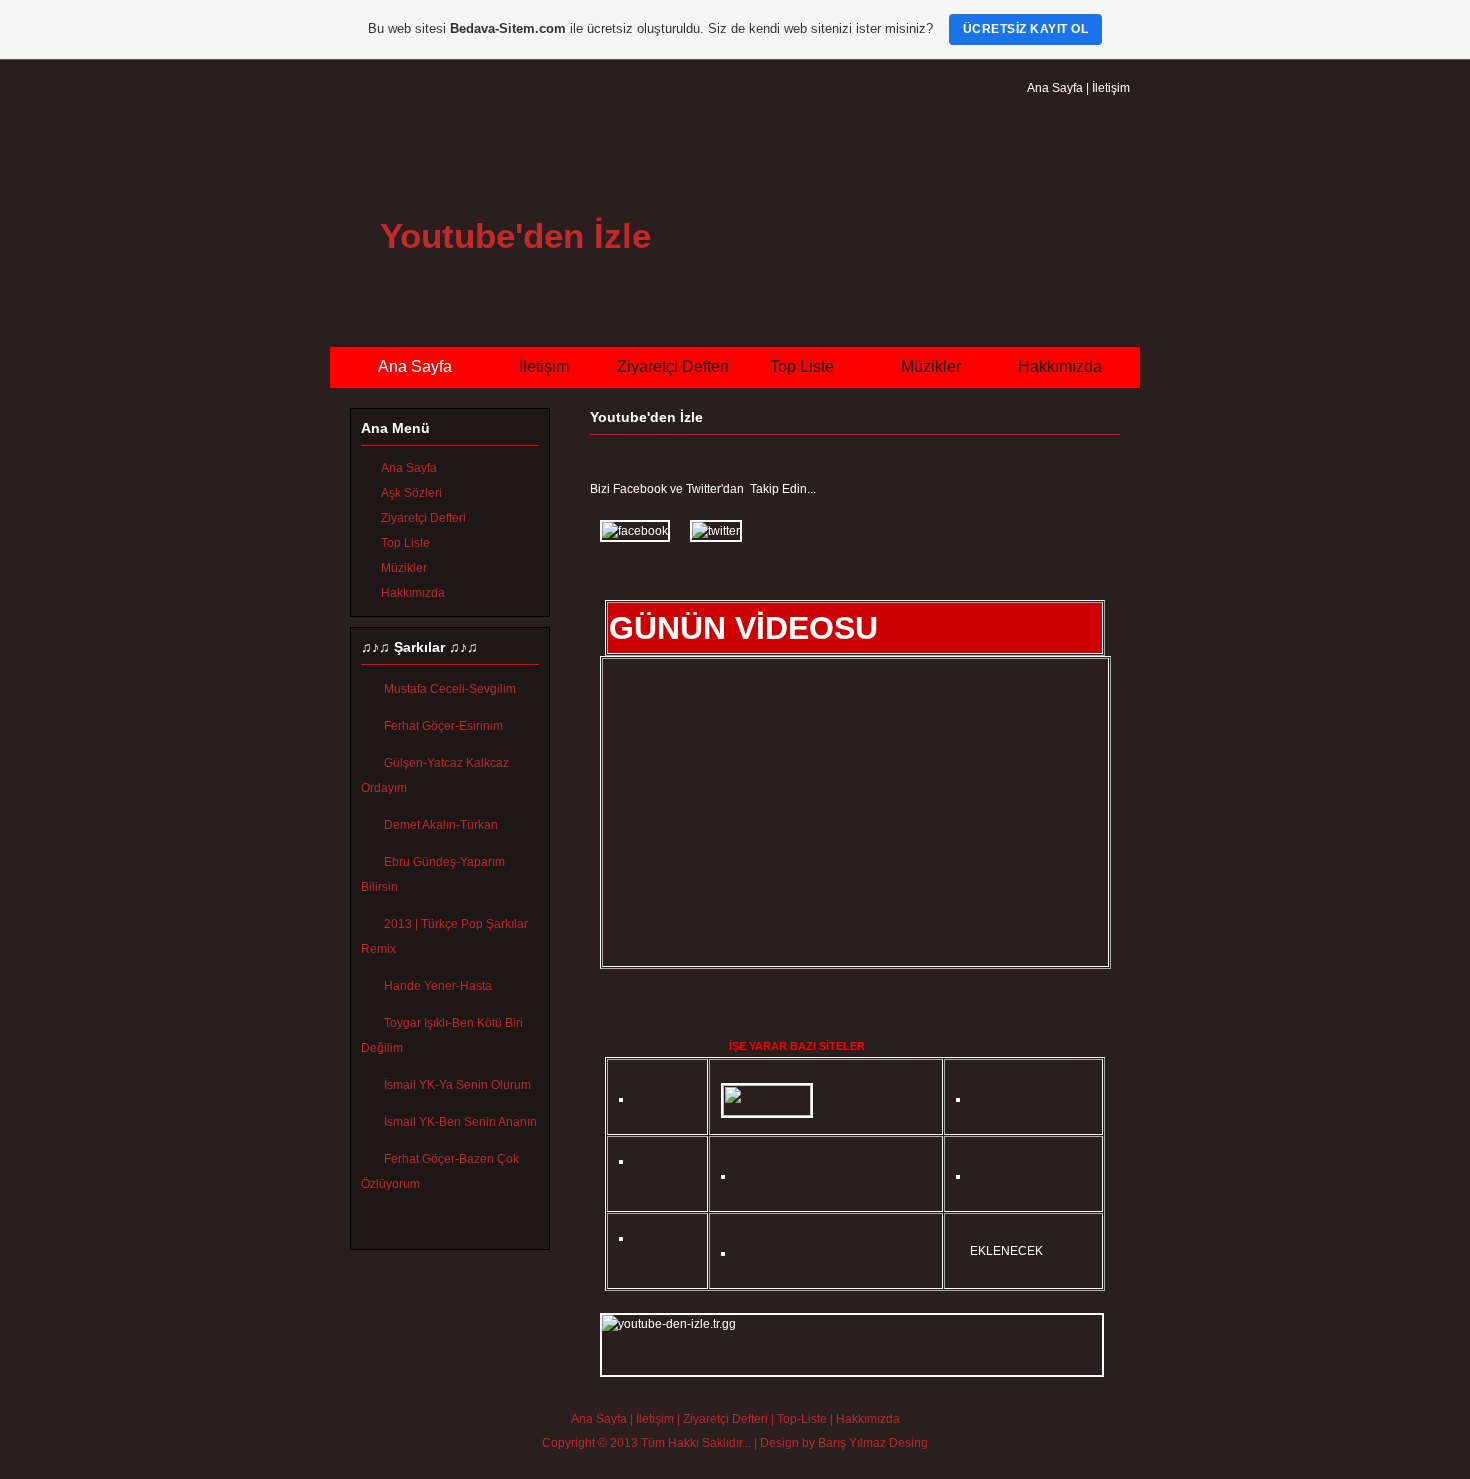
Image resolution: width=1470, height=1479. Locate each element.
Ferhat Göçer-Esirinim (443, 726)
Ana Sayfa (1055, 88)
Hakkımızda (1060, 366)
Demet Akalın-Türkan (441, 825)
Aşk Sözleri (411, 493)
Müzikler (931, 366)
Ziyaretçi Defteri (673, 366)
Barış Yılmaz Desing (873, 1443)
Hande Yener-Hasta (438, 986)
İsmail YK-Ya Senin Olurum (457, 1085)
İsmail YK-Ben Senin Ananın (460, 1122)
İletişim (1111, 88)
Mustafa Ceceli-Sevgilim (450, 689)
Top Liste (802, 366)
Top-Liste (802, 1419)
